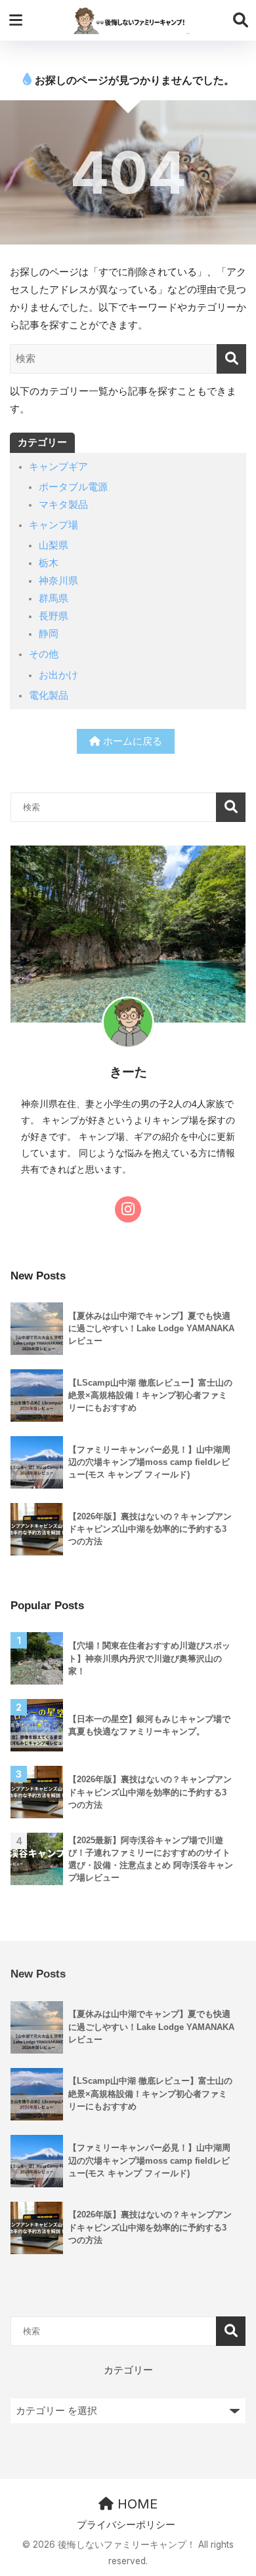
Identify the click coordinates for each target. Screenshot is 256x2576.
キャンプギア (58, 467)
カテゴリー (128, 2370)
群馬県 (53, 598)
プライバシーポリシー (126, 2525)
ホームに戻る (131, 741)
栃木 (49, 563)
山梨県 (53, 545)
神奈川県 (58, 581)
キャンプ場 (53, 525)
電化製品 (49, 695)
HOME (136, 2504)
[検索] (231, 359)
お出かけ (58, 675)
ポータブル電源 (73, 487)
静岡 (49, 634)
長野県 (53, 616)
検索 (231, 807)
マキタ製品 (63, 505)
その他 (44, 654)
